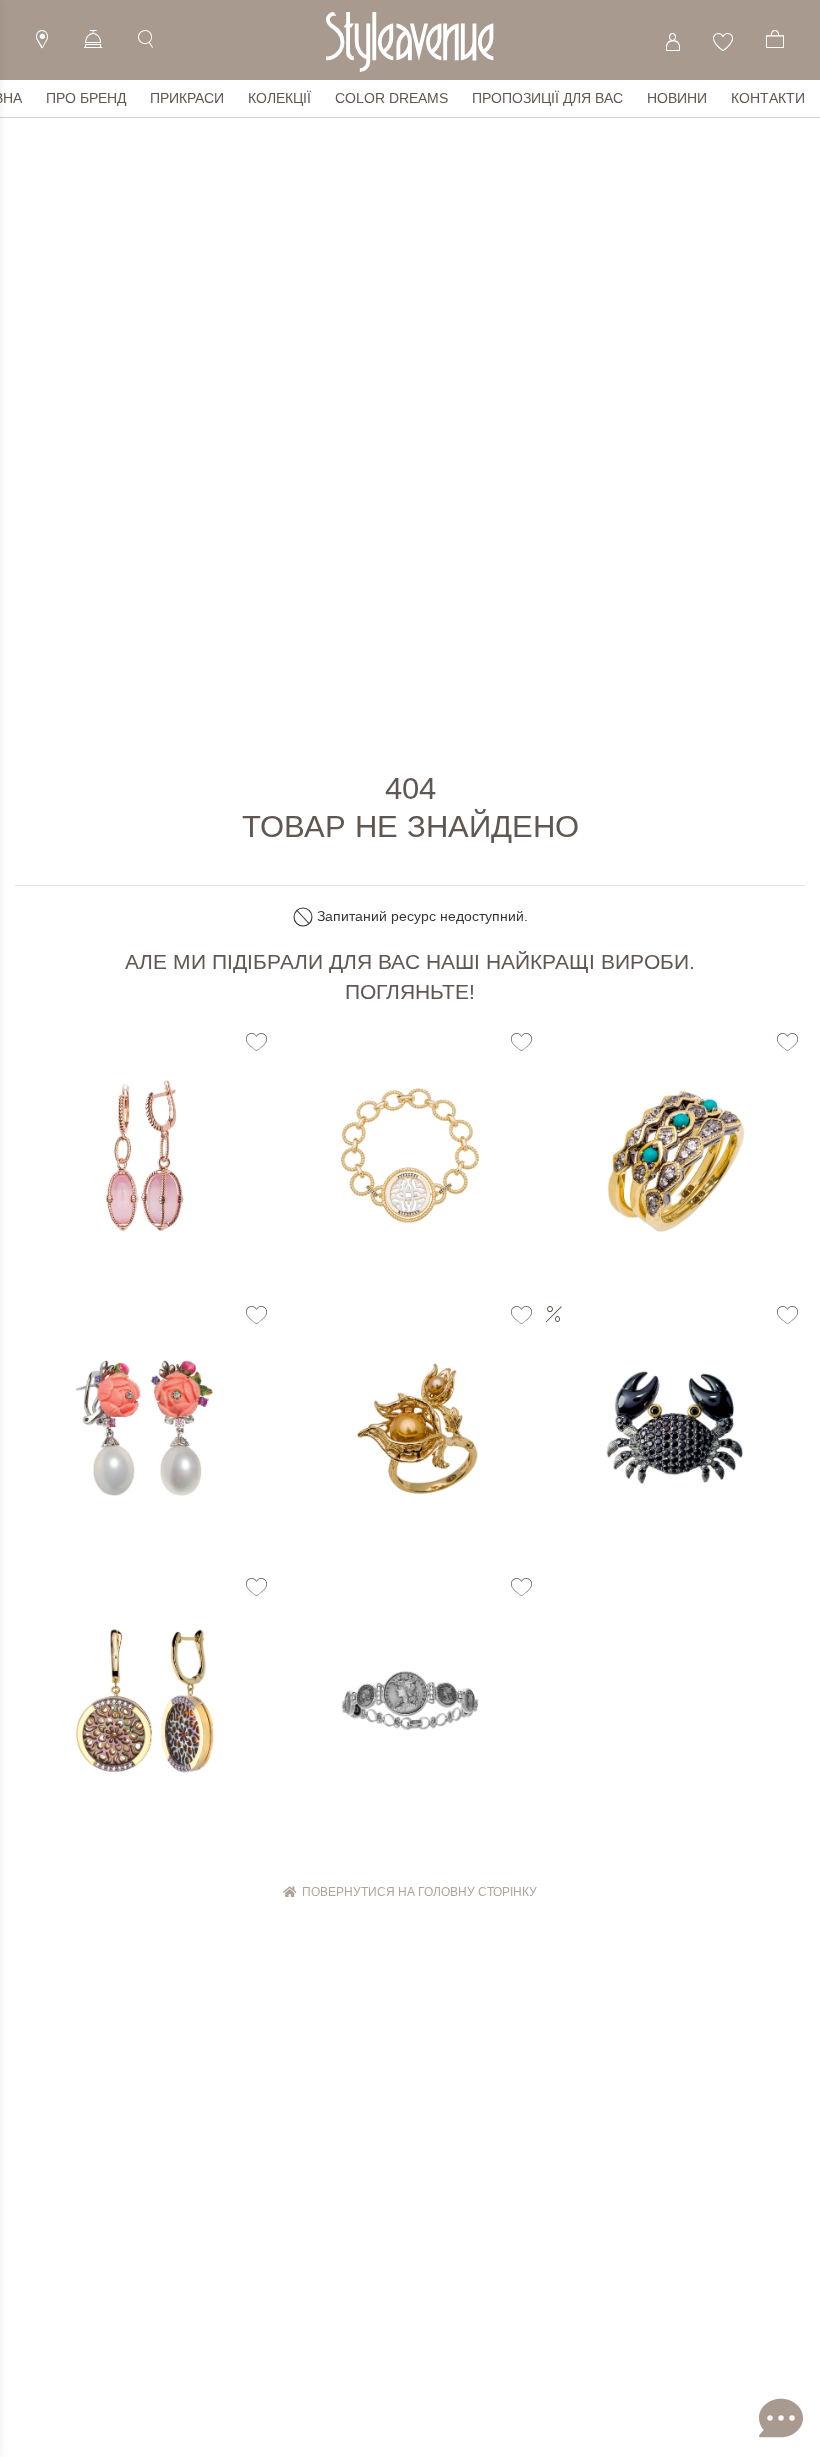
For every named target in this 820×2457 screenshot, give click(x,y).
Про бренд (86, 98)
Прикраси (187, 98)
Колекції (279, 98)
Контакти (768, 98)
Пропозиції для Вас (547, 98)
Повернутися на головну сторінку (416, 1892)
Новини (677, 98)
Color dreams (391, 98)
